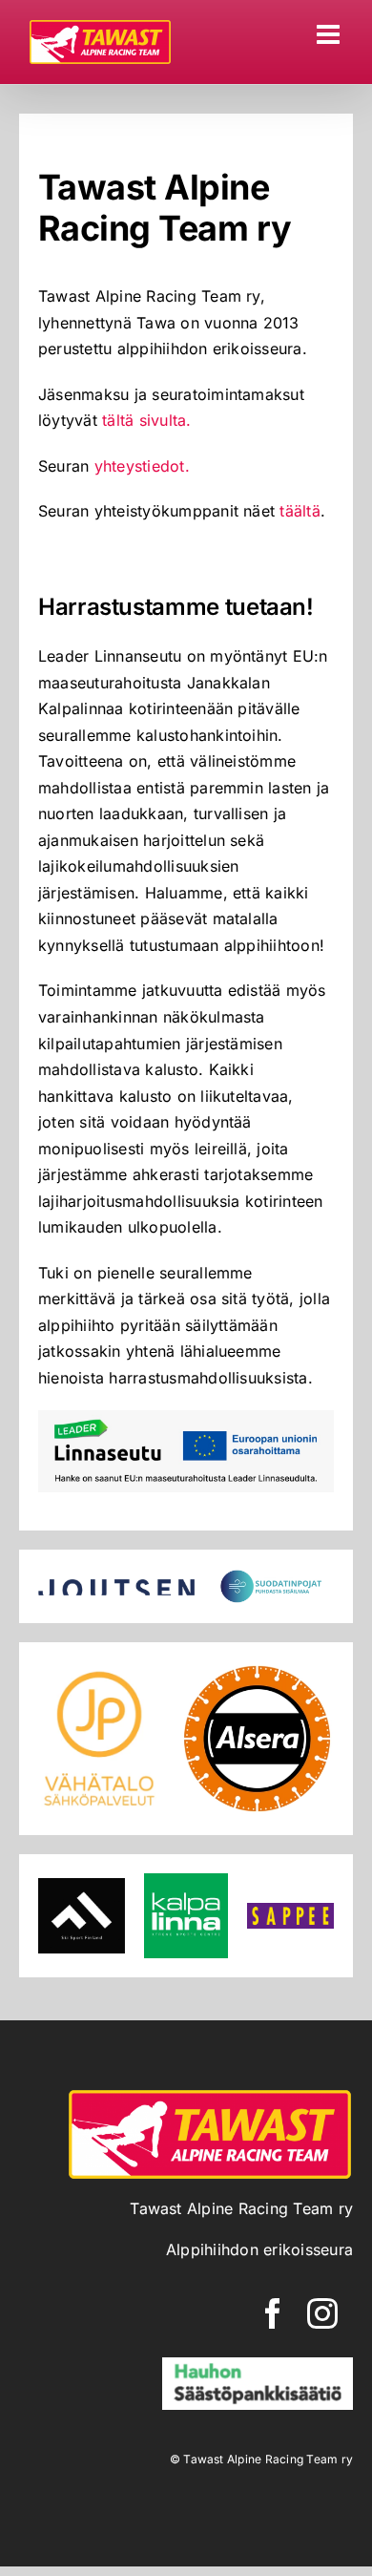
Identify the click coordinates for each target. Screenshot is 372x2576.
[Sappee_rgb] (290, 1911)
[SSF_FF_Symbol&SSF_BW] (82, 1886)
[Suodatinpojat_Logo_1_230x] (274, 1576)
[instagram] (322, 2313)
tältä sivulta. (146, 420)
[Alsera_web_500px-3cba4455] (257, 1669)
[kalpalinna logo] (186, 1881)
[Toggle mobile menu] (330, 34)
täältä (300, 511)
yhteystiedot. (142, 466)
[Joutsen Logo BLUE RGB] (116, 1587)
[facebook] (273, 2313)
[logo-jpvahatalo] (100, 1669)
